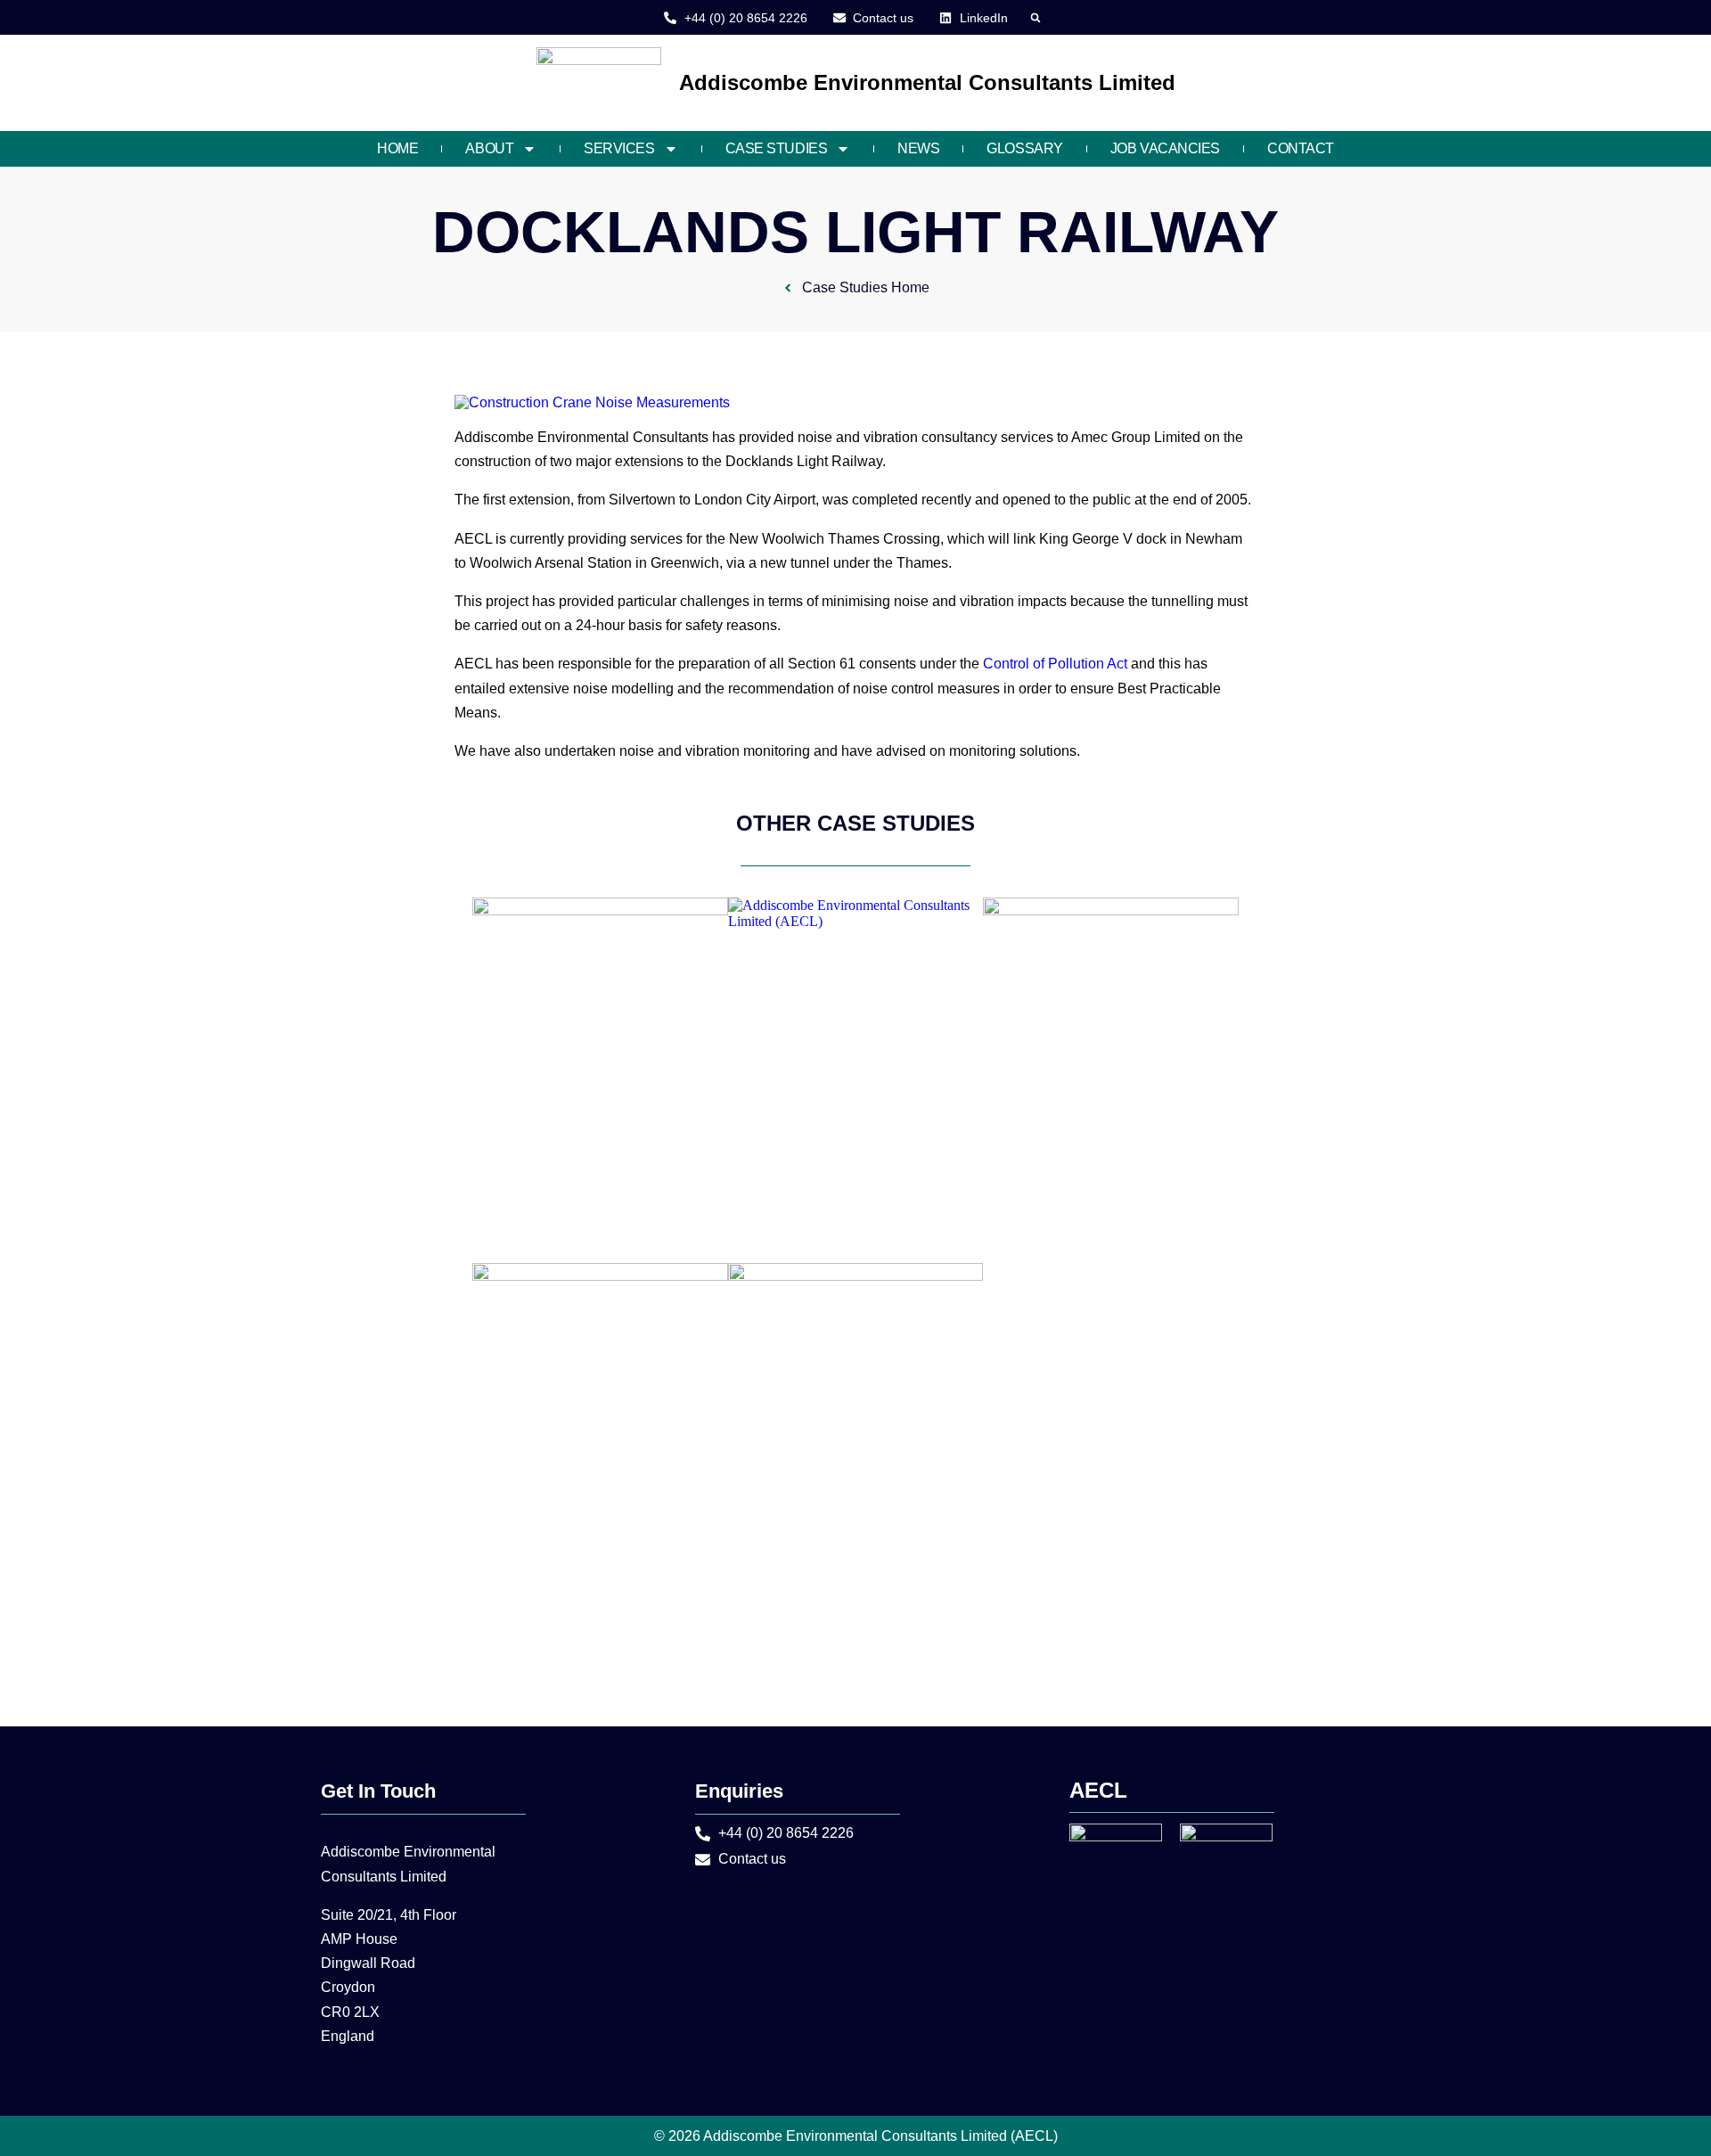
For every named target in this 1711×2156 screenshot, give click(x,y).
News (918, 148)
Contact (1301, 148)
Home (397, 148)
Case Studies (777, 148)
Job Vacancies (1165, 148)
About (489, 148)
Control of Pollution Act (1055, 664)
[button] (1036, 17)
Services (619, 148)
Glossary (1024, 148)
